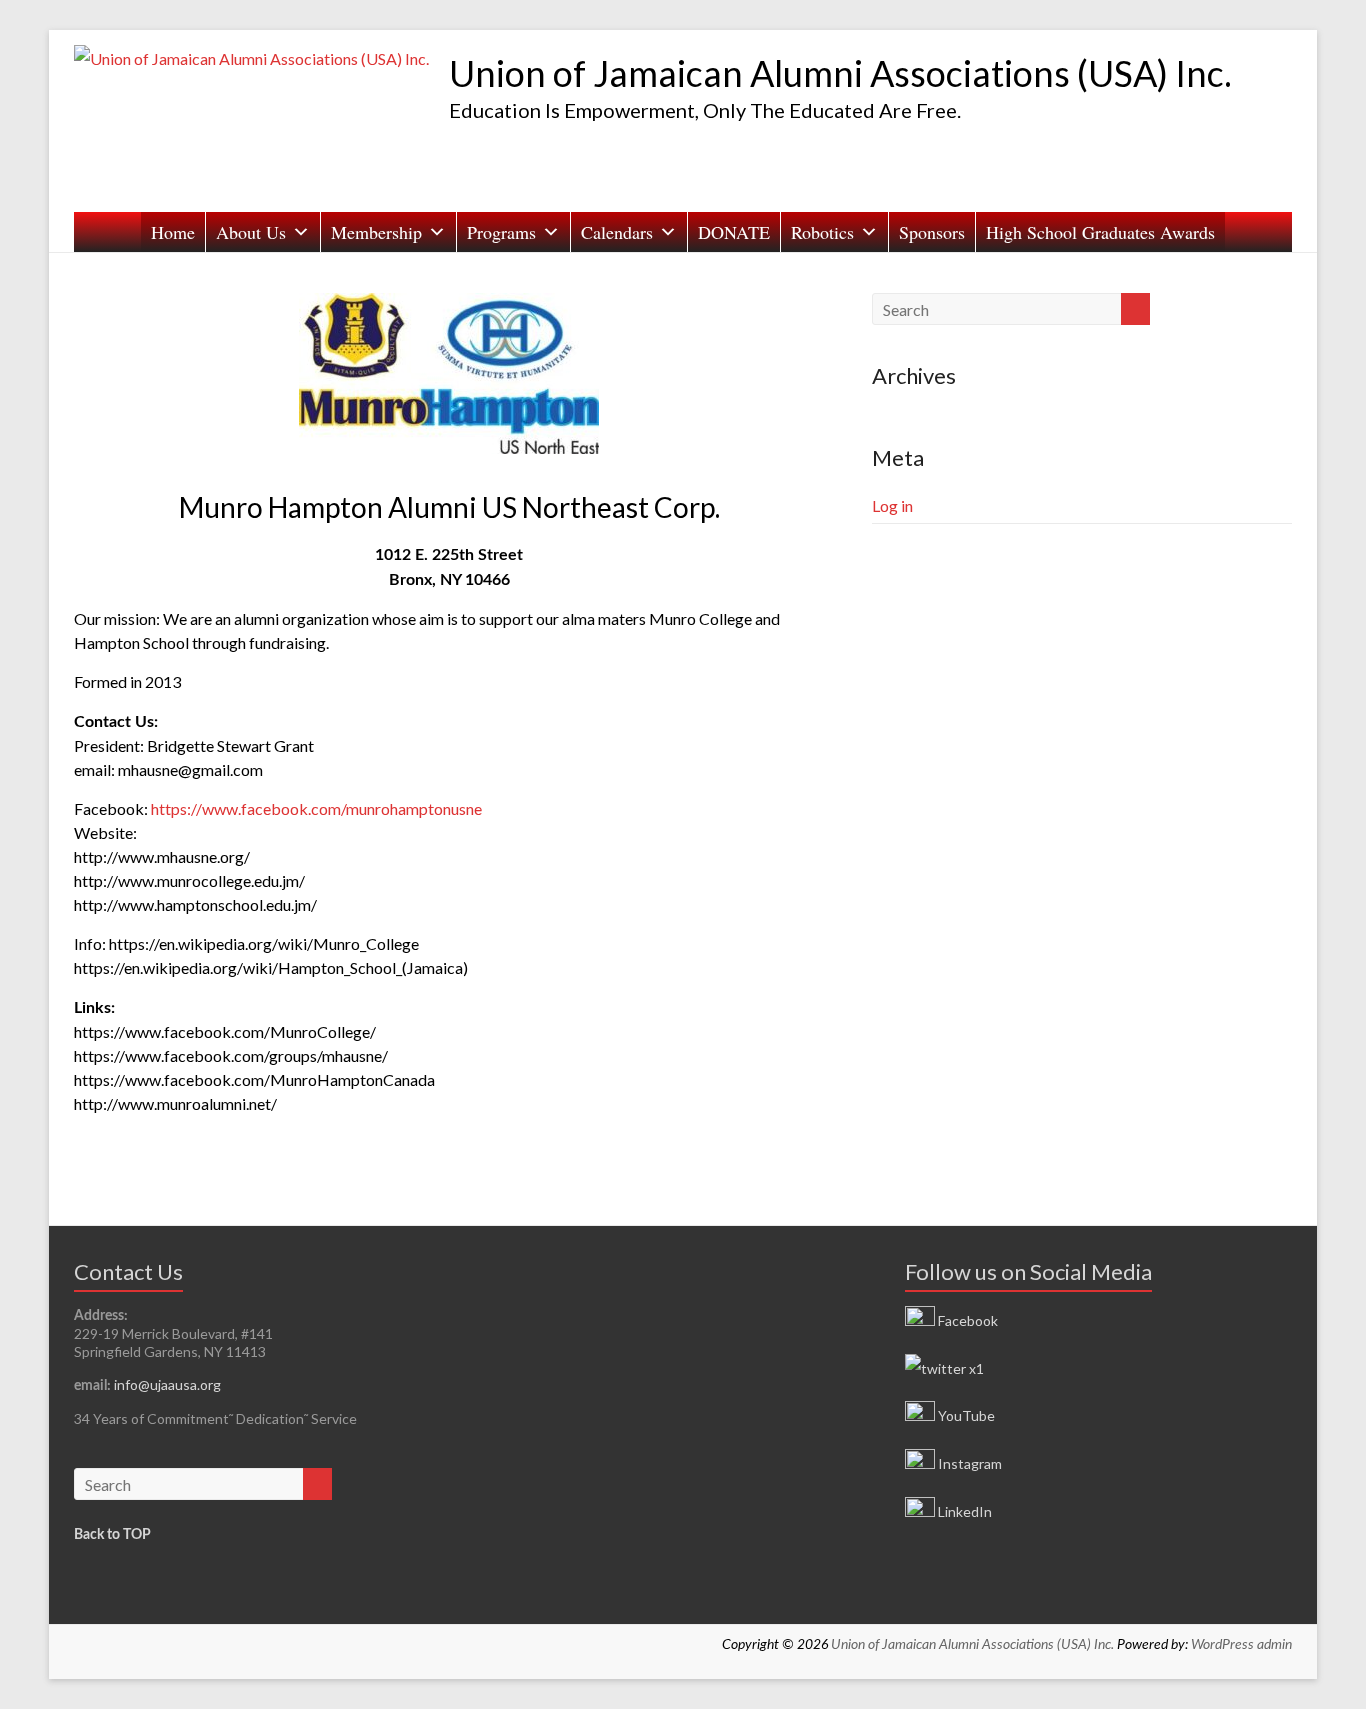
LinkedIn (963, 1511)
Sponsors (932, 232)
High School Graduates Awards (1100, 232)
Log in (892, 505)
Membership (376, 232)
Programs (501, 232)
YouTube (965, 1415)
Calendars (617, 232)
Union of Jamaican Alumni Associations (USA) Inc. (840, 73)
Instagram (968, 1463)
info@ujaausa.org (167, 1384)
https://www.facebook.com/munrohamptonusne (316, 808)
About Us (251, 232)
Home (173, 232)
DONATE (734, 232)
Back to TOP (112, 1535)
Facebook (966, 1320)
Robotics (822, 232)
